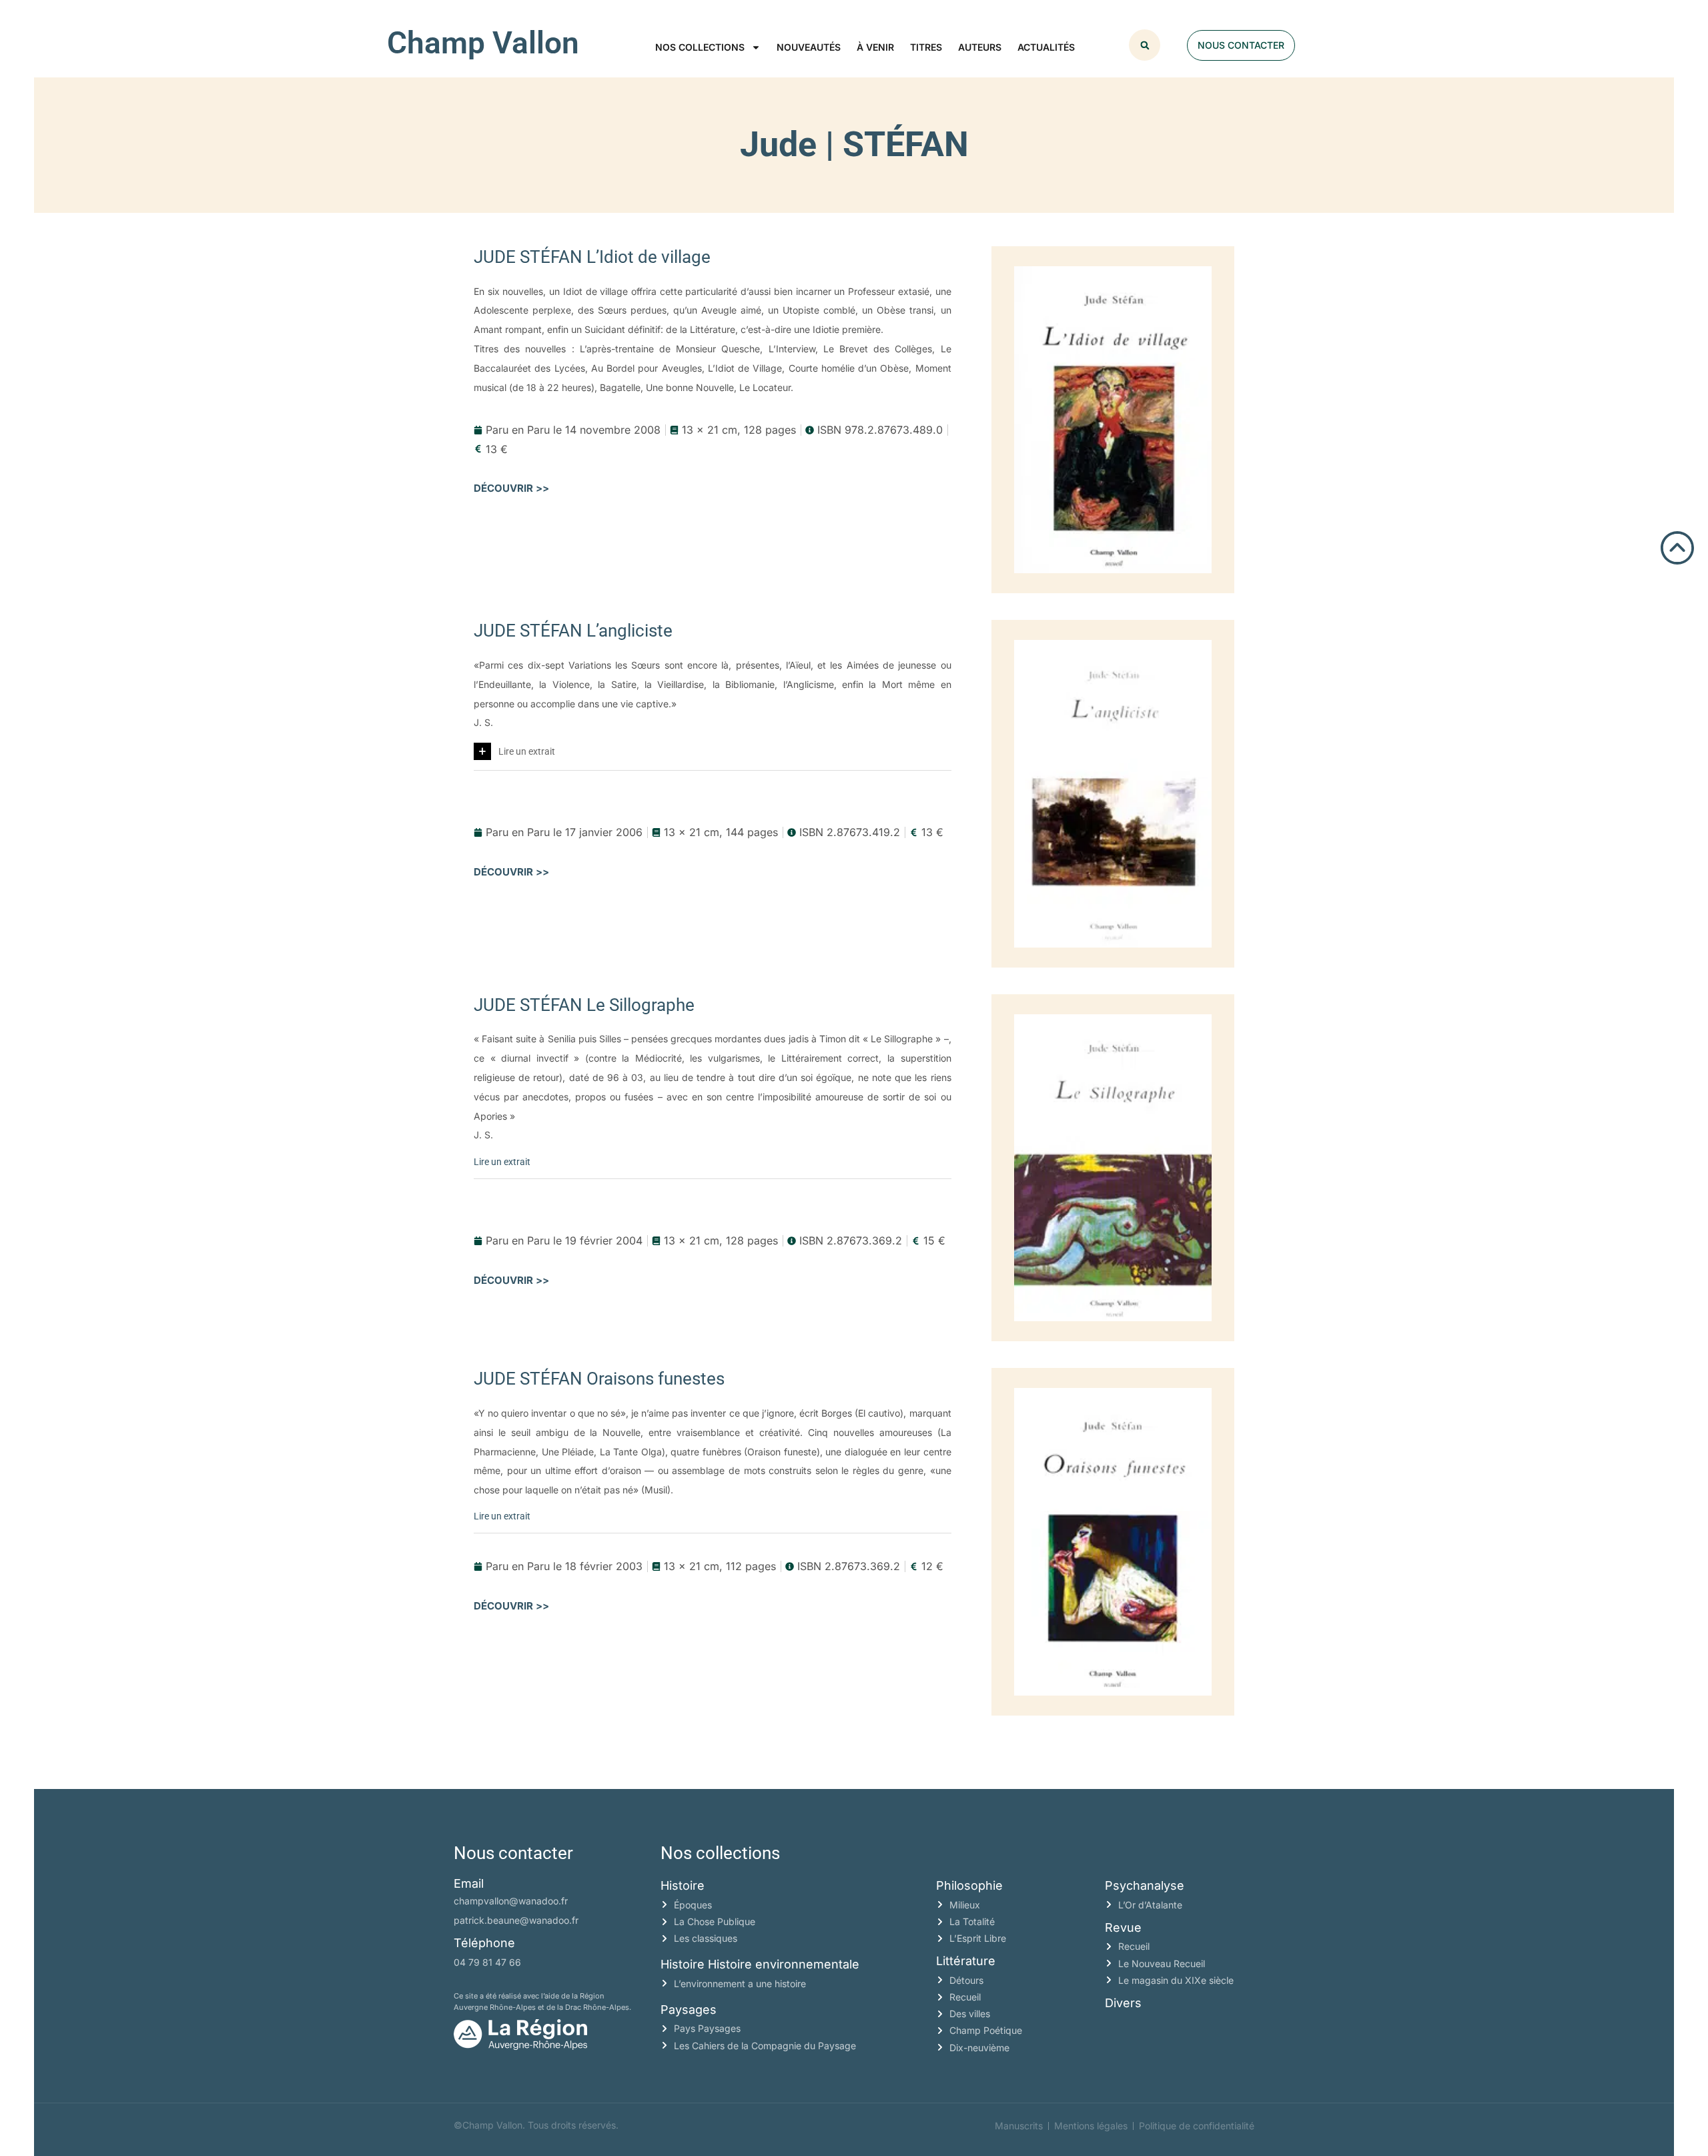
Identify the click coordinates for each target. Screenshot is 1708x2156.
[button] (1145, 45)
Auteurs (980, 47)
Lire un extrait (527, 751)
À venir (875, 47)
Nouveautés (809, 47)
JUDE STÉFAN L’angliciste (573, 631)
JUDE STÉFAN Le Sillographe (584, 1005)
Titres (926, 47)
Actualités (1046, 47)
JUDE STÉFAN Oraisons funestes (599, 1379)
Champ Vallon (483, 43)
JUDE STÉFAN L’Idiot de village (592, 257)
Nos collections (700, 47)
